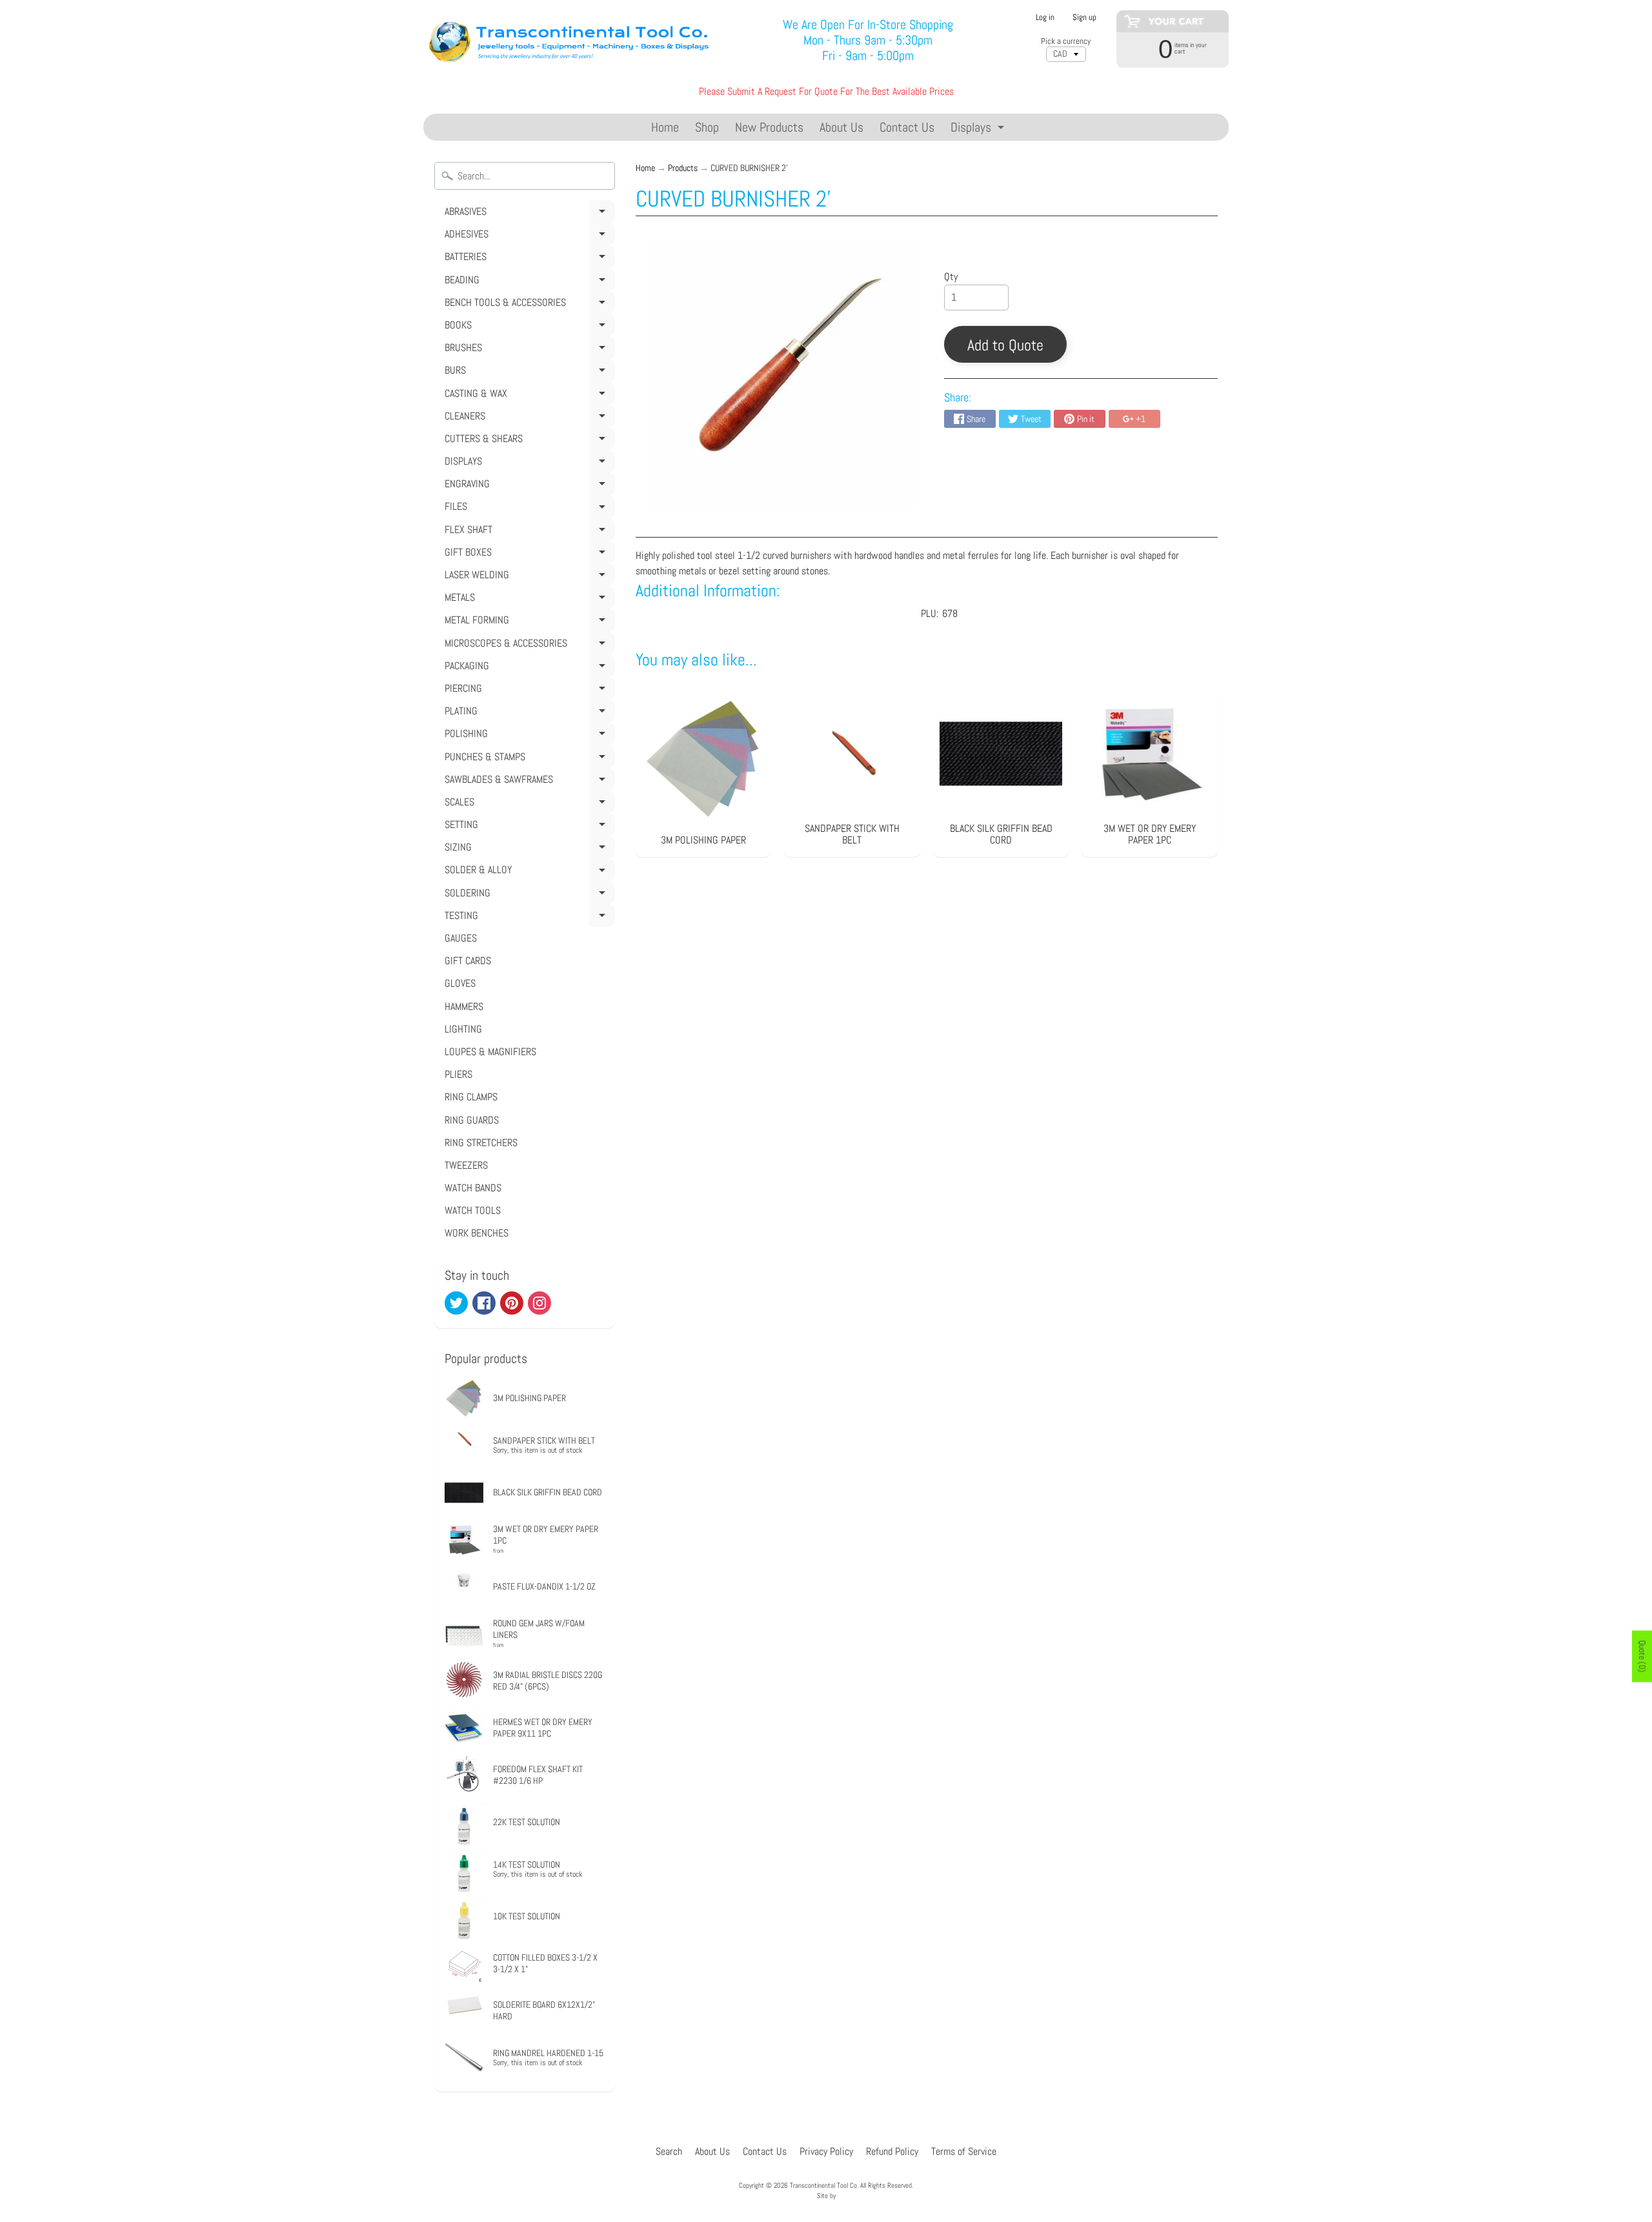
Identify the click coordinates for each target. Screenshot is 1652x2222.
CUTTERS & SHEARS (528, 441)
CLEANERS (528, 418)
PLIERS (458, 1074)
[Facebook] (484, 1303)
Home (665, 127)
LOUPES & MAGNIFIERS (490, 1052)
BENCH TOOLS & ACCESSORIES (528, 305)
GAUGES (461, 938)
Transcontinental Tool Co (823, 2185)
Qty (951, 277)
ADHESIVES (528, 236)
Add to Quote (1005, 345)
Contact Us (907, 127)
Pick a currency (1066, 41)
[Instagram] (539, 1303)
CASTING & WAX (528, 396)
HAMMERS (464, 1006)
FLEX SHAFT (528, 532)
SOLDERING (528, 895)
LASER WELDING (528, 577)
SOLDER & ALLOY (528, 872)
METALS (528, 600)
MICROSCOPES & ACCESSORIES (528, 645)
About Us (841, 127)
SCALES (528, 804)
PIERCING (528, 691)
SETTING (528, 827)
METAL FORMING (528, 622)
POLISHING (528, 736)
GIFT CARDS (468, 961)
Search (669, 2151)
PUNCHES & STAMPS (528, 759)
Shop (707, 127)
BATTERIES (528, 259)
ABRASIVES (528, 214)
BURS (528, 372)
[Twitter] (456, 1303)
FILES (528, 509)
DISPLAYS (528, 463)
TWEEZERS (466, 1165)
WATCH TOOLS (473, 1210)
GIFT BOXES (528, 554)
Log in (1045, 18)
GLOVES (460, 983)
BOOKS (528, 327)
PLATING (528, 713)
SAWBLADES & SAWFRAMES (528, 782)
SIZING (528, 849)
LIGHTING (463, 1029)
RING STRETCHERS (481, 1143)
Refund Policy (892, 2151)
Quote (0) (1642, 1657)
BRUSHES (528, 350)
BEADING (528, 282)
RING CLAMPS (471, 1097)
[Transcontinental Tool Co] (571, 40)
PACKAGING (528, 668)
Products (683, 168)
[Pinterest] (512, 1303)
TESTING (528, 918)
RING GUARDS (472, 1120)
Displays (979, 129)
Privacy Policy (826, 2151)
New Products (769, 127)
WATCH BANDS (473, 1188)
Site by (826, 2196)
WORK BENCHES (477, 1233)
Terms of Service (964, 2151)
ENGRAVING (528, 486)
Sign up (1084, 18)
